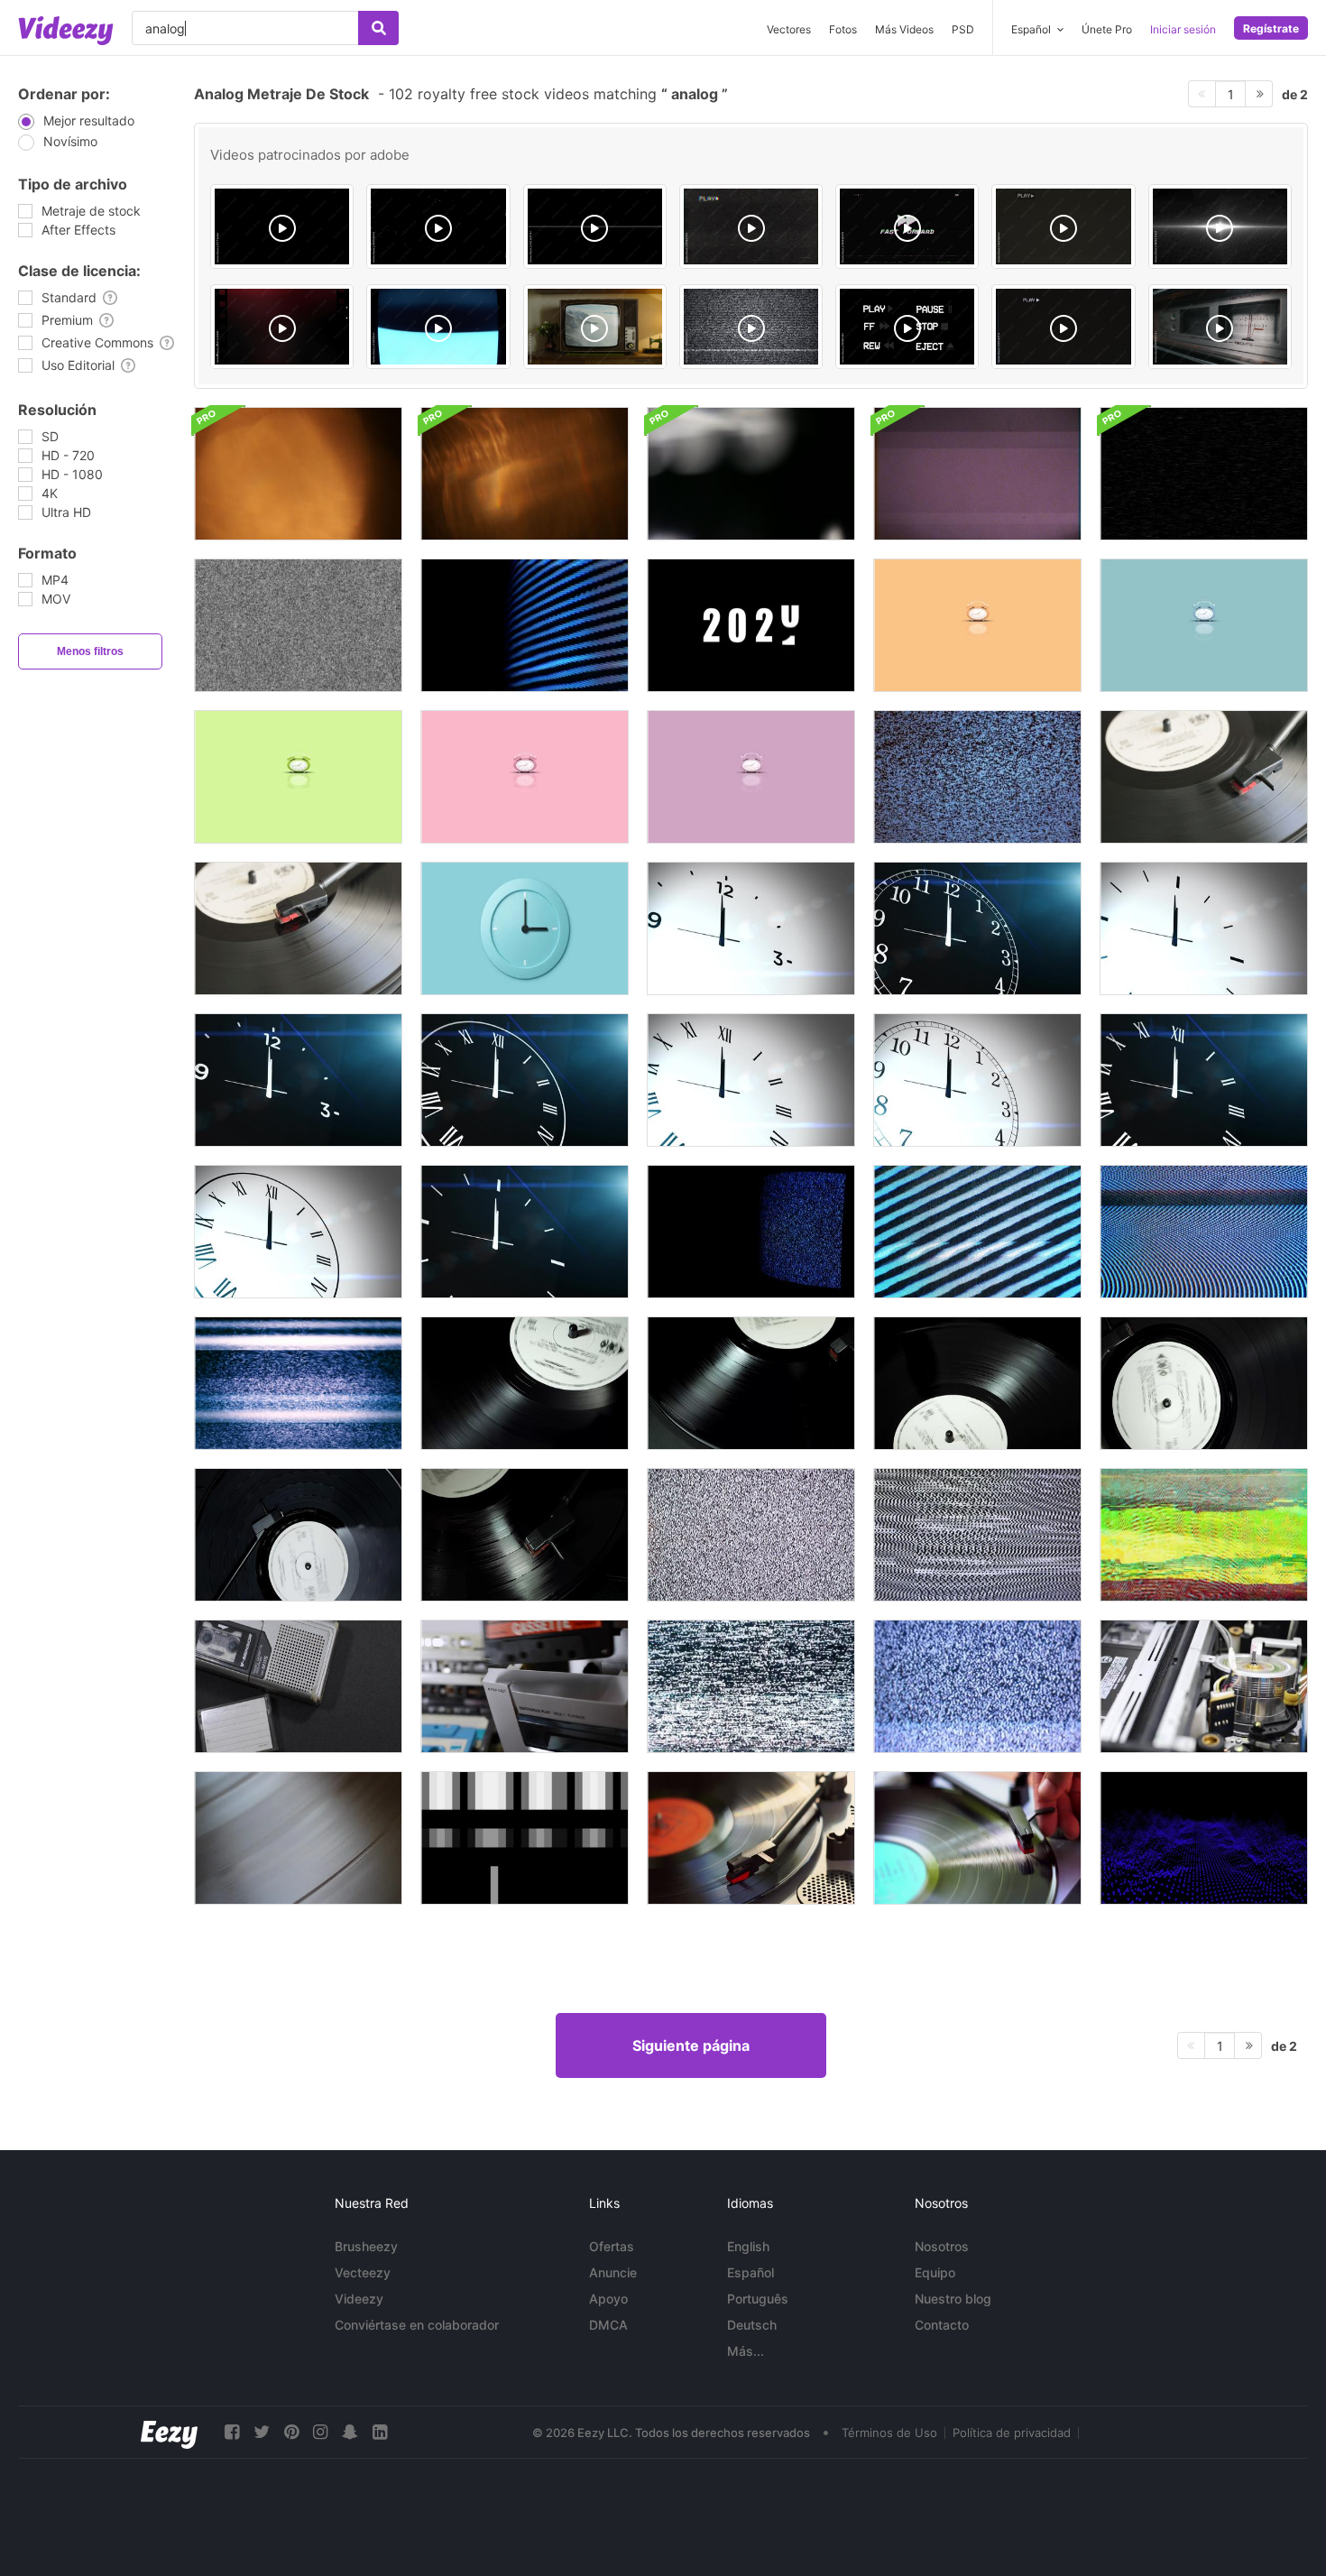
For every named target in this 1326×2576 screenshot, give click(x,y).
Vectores (789, 29)
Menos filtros (90, 651)
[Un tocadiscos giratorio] (977, 1838)
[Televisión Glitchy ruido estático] (977, 1686)
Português (758, 2299)
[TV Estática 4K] (977, 777)
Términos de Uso (889, 2433)
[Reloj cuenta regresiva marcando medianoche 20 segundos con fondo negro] (977, 928)
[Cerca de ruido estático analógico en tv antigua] (525, 625)
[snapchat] (350, 2432)
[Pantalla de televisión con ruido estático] (977, 1232)
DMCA (608, 2325)
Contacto (942, 2325)
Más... (746, 2351)
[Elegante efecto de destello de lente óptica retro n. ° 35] (525, 474)
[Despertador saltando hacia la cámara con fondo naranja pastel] (977, 625)
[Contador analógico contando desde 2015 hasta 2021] (751, 625)
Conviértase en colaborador (417, 2325)
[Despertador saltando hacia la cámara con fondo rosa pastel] (525, 777)
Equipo (935, 2272)
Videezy (359, 2299)
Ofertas (612, 2246)
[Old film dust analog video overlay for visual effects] (438, 226)
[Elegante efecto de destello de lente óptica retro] (298, 474)
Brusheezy (366, 2246)
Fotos (843, 29)
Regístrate (1271, 28)
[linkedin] (380, 2432)
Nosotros (942, 2246)
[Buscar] (378, 28)
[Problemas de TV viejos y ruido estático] (1204, 1232)
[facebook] (232, 2432)
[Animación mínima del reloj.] (525, 928)
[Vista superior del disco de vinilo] (1204, 1383)
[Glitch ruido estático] (1204, 1535)
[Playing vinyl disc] (1204, 777)
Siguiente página (691, 2045)
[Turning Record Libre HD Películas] (298, 1838)
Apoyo (608, 2299)
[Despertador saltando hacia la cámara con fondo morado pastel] (751, 777)
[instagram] (320, 2432)
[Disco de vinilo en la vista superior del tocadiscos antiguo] (298, 1535)
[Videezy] (66, 31)
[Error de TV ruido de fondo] (751, 1535)
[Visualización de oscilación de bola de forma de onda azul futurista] (1204, 1838)
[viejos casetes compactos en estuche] (525, 1686)
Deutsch (752, 2325)
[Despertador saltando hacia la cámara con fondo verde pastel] (298, 777)
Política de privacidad (1012, 2433)
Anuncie (613, 2272)
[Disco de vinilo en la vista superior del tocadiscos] (525, 1535)
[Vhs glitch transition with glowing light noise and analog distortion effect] (282, 226)
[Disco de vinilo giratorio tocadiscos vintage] (977, 1383)
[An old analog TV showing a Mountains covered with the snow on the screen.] (595, 327)
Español (750, 2272)
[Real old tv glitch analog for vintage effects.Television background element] (438, 327)
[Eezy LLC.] (169, 2432)
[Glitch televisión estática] (751, 1686)
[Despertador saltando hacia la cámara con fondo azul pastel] (1204, 625)
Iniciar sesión (1183, 29)
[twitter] (262, 2432)
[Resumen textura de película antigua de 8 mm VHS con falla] (977, 474)
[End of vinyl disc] (298, 928)
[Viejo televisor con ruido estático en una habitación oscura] (751, 1232)
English (748, 2246)
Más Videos (904, 29)
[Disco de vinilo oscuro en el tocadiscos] (525, 1383)
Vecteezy (363, 2272)
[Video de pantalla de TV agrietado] (1204, 474)
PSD (963, 29)
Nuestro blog (953, 2299)
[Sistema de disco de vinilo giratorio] (751, 1838)
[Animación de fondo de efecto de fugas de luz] (751, 474)
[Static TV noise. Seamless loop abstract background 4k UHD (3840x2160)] (751, 327)
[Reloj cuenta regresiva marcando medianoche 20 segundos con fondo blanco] (751, 928)
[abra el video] (1204, 1686)
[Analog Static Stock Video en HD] (298, 625)
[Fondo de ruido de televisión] (977, 1535)
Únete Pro (1107, 29)
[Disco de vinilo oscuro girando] (751, 1383)
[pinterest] (291, 2432)
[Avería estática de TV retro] (298, 1383)
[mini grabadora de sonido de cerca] (298, 1686)
